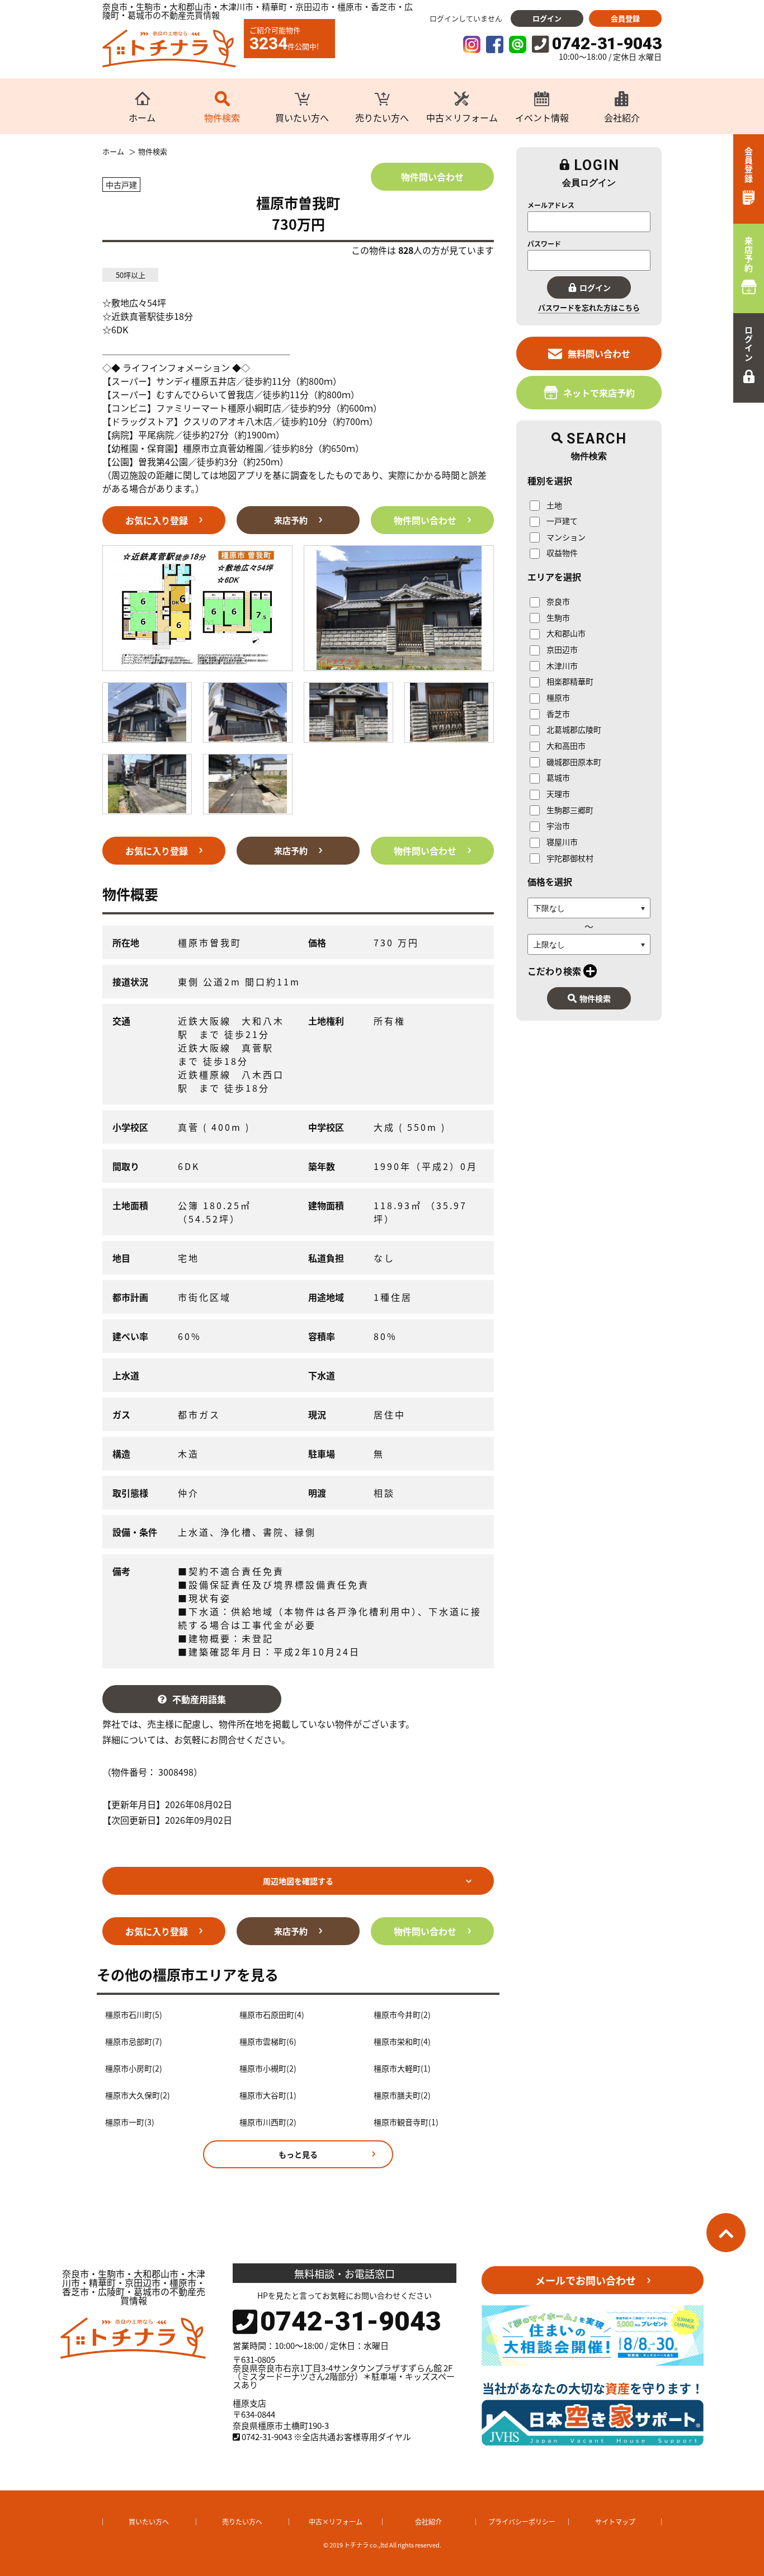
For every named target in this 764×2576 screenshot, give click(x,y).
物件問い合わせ (432, 177)
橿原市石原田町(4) (272, 2015)
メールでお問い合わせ (586, 2280)
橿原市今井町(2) (402, 2015)
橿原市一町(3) (130, 2122)
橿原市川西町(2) (268, 2122)
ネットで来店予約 (599, 393)
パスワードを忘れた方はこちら (589, 307)
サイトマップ (615, 2521)
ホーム (113, 152)
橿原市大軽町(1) (402, 2068)
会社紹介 (428, 2521)
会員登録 (625, 18)
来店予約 (291, 520)
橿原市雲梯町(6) (268, 2042)
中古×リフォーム (336, 2521)
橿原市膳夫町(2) (402, 2095)
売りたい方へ (242, 2521)
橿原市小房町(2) (134, 2068)
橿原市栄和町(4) (402, 2042)
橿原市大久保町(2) (138, 2095)
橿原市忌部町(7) (134, 2042)
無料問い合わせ (599, 353)
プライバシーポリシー (522, 2521)
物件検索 (595, 998)
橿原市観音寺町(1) (406, 2122)
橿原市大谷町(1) (268, 2095)
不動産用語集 (199, 1699)
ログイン (547, 18)
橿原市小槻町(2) (268, 2068)
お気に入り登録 (157, 520)
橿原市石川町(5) (134, 2015)
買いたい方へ (149, 2521)
